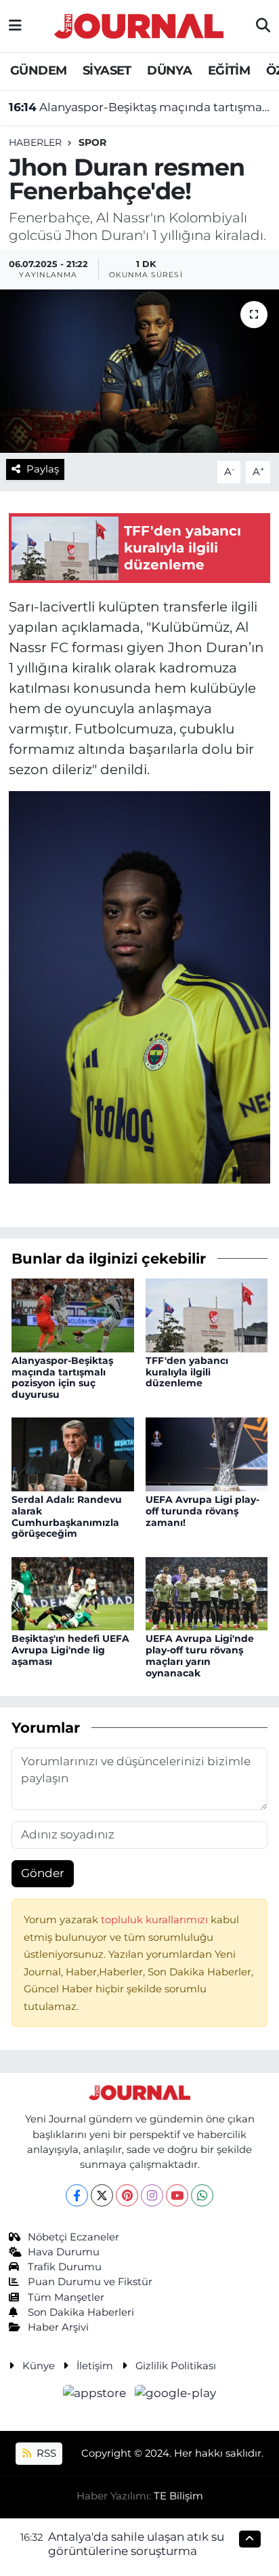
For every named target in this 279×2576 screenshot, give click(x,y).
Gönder (43, 1873)
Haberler (35, 142)
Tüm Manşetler (66, 2297)
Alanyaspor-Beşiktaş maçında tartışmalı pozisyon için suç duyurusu (140, 107)
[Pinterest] (127, 2195)
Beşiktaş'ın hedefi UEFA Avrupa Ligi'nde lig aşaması (70, 1650)
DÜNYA (169, 71)
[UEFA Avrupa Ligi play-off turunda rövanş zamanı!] (207, 1453)
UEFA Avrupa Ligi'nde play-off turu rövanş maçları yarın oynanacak (200, 1655)
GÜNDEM (38, 71)
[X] (102, 2195)
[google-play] (176, 2395)
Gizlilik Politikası (176, 2366)
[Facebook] (77, 2195)
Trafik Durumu (65, 2267)
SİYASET (107, 71)
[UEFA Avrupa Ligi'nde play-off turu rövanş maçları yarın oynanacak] (207, 1592)
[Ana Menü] (15, 26)
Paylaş (43, 469)
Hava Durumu (64, 2252)
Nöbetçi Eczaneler (73, 2237)
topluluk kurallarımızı (156, 1920)
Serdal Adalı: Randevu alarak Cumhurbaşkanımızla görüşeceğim (67, 1516)
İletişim (95, 2366)
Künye (39, 2366)
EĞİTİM (229, 71)
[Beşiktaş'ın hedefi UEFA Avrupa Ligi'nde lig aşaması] (73, 1592)
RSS (45, 2453)
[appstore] (96, 2395)
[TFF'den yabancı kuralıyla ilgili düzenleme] (207, 1314)
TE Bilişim (178, 2496)
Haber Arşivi (58, 2327)
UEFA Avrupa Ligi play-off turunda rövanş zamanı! (202, 1511)
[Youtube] (177, 2195)
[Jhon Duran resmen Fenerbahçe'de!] (139, 371)
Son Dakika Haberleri (81, 2312)
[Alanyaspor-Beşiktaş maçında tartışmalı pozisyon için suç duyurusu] (73, 1314)
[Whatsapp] (202, 2195)
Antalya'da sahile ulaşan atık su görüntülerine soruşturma (136, 2544)
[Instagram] (152, 2195)
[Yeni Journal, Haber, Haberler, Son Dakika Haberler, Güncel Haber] (139, 24)
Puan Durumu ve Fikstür (90, 2282)
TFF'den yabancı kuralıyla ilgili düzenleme (187, 1372)
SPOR (92, 142)
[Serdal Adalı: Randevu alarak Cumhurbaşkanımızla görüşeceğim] (73, 1453)
